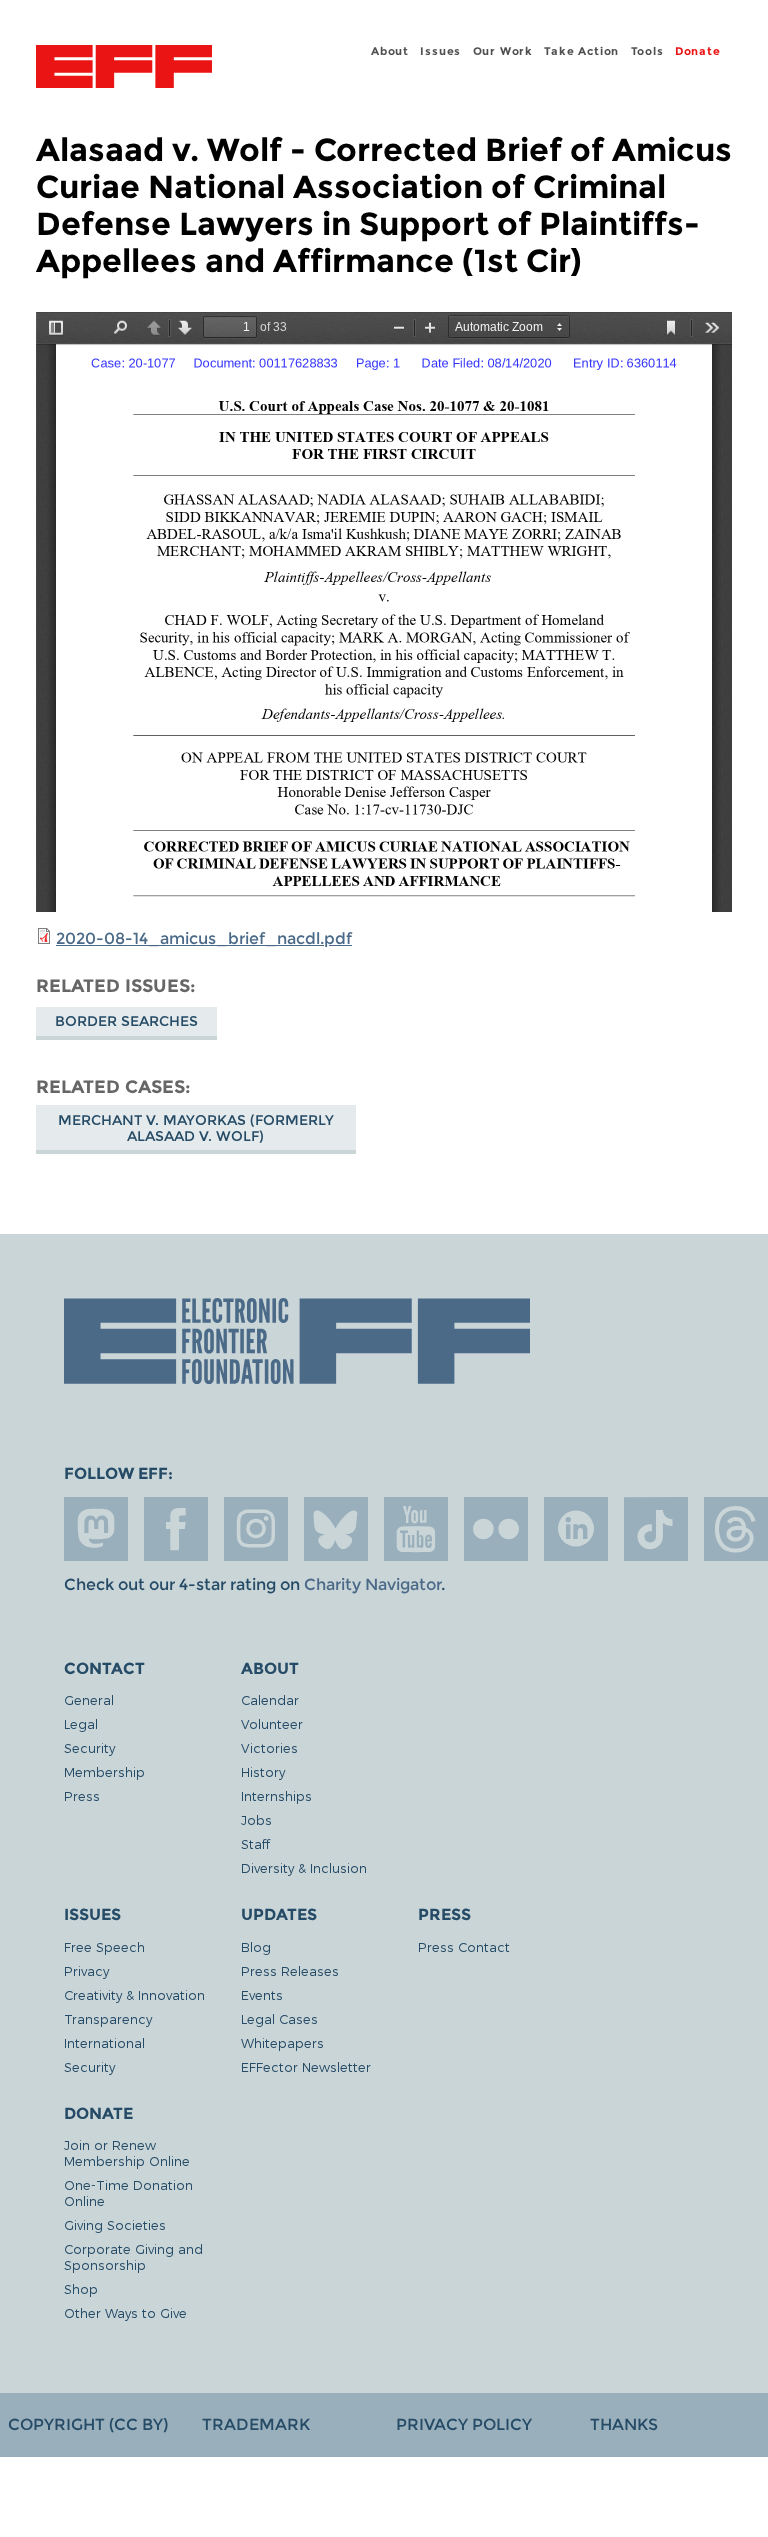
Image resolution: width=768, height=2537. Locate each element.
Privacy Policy (464, 2424)
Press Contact (464, 1946)
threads (736, 1529)
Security (89, 1747)
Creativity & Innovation (134, 1994)
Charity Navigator (372, 1584)
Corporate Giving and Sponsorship (133, 2256)
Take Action (581, 51)
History (263, 1771)
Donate (698, 51)
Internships (276, 1795)
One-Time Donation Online (128, 2192)
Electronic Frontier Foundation (124, 69)
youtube (416, 1529)
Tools (647, 51)
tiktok (656, 1529)
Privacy (86, 1970)
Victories (269, 1747)
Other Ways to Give (125, 2312)
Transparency (108, 2018)
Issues (440, 51)
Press (82, 1795)
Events (262, 1994)
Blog (256, 1946)
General (89, 1699)
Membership (104, 1771)
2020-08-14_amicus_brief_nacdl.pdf (204, 938)
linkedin (576, 1529)
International (104, 2042)
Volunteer (272, 1723)
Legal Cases (279, 2018)
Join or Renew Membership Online (127, 2152)
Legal (81, 1723)
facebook (176, 1529)
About (390, 51)
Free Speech (104, 1946)
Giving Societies (115, 2224)
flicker (496, 1529)
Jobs (256, 1819)
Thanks (624, 2424)
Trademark (256, 2424)
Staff (255, 1843)
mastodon (96, 1529)
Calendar (270, 1699)
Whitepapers (282, 2042)
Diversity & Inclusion (304, 1867)
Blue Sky (336, 1529)
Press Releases (290, 1970)
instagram (256, 1529)
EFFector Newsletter (306, 2066)
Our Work (503, 51)
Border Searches (126, 1021)
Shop (81, 2288)
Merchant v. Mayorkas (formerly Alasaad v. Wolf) (196, 1128)
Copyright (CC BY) (88, 2424)
